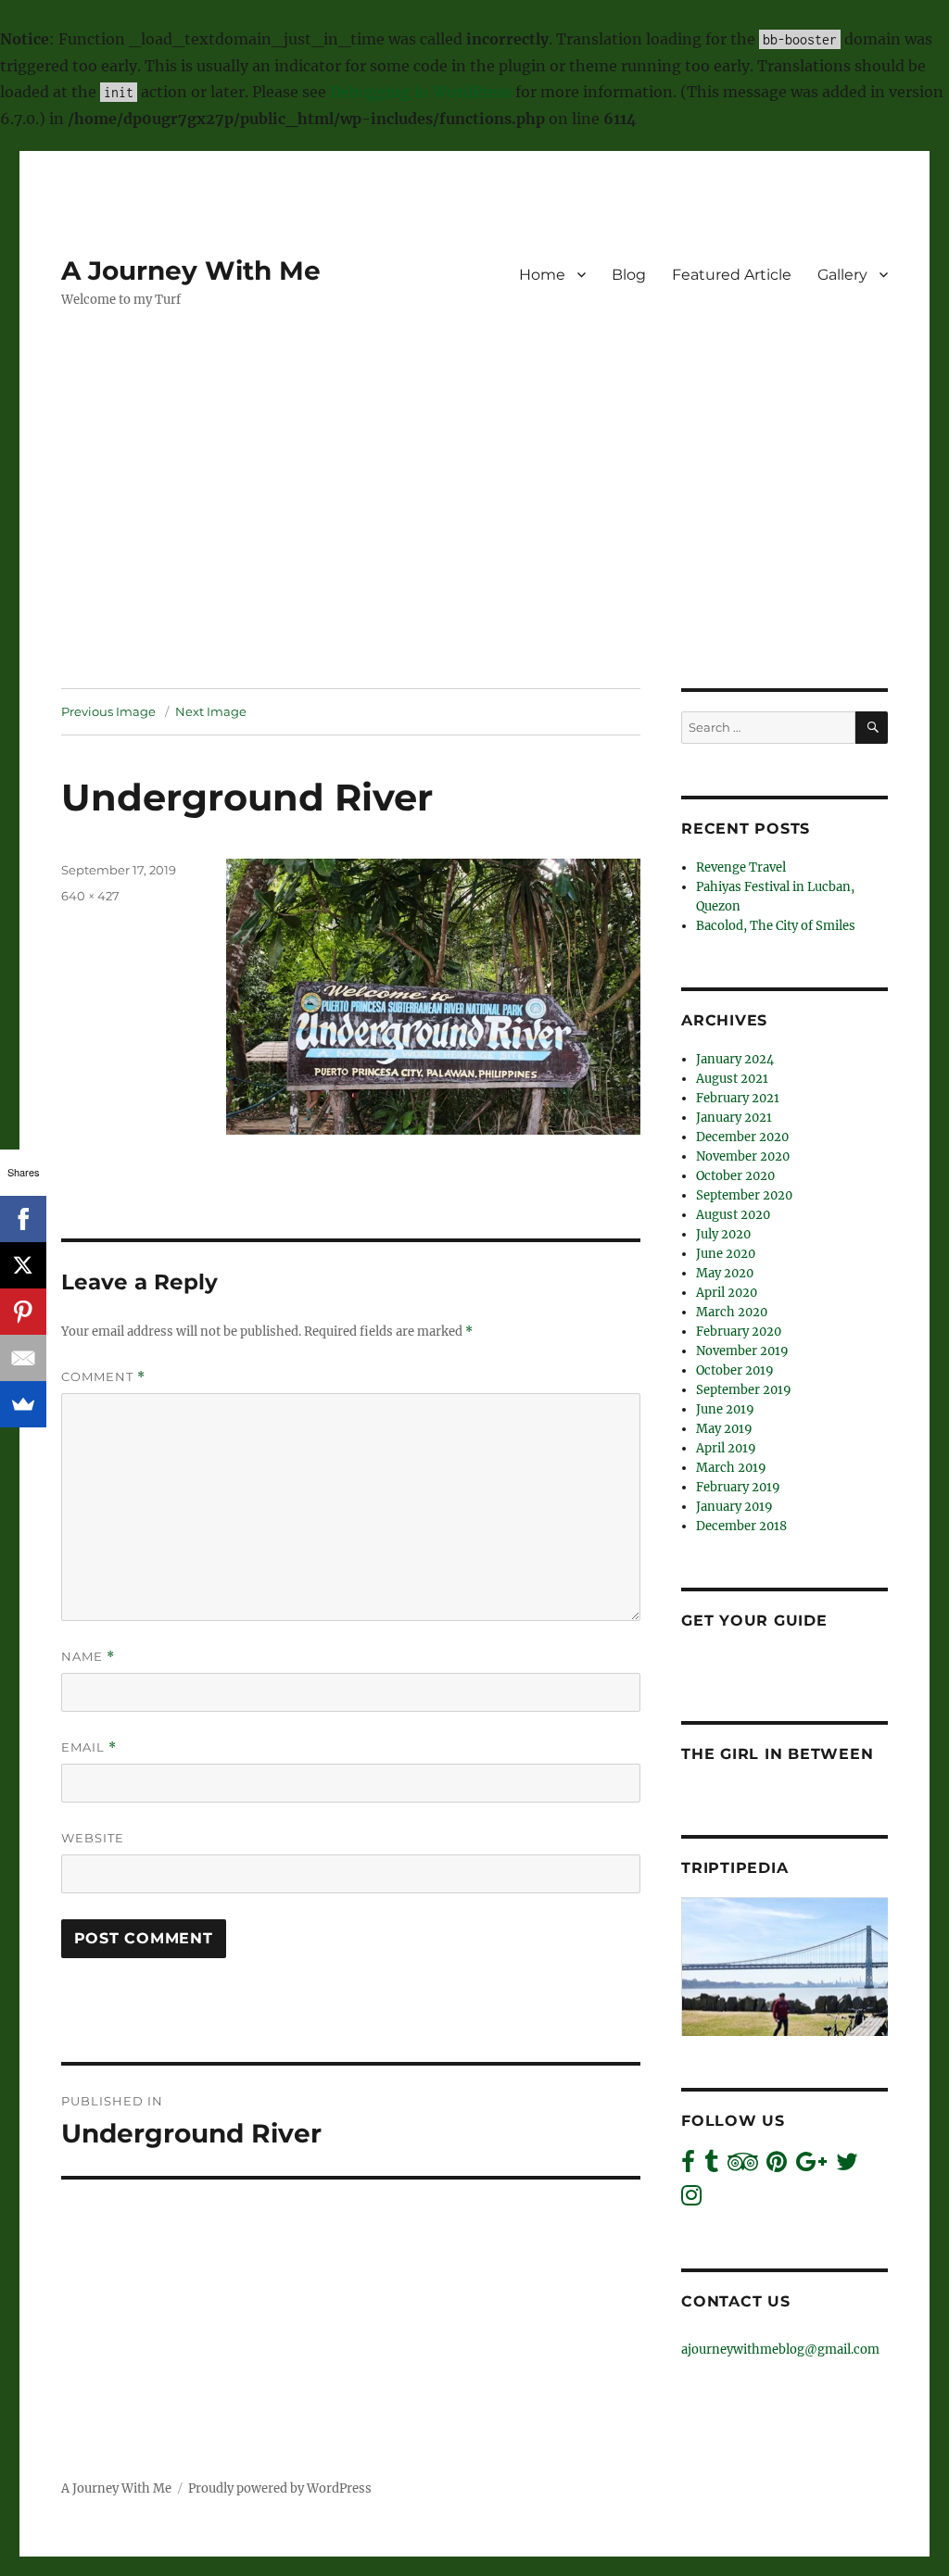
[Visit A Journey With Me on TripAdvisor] (743, 2166)
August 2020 (733, 1215)
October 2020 (735, 1176)
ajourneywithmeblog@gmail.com (780, 2350)
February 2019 (738, 1487)
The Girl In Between (777, 1754)
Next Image (211, 711)
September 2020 (744, 1195)
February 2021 (738, 1098)
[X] (23, 1265)
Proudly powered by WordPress (280, 2488)
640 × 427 (90, 896)
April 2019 (726, 1448)
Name (88, 1657)
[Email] (23, 1358)
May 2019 (724, 1429)
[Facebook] (23, 1219)
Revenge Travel (741, 867)
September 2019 (744, 1390)
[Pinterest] (23, 1312)
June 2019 (725, 1409)
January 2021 (734, 1118)
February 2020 (739, 1332)
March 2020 (732, 1312)
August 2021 (732, 1079)
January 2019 (734, 1507)
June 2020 (726, 1254)
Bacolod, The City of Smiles (776, 926)
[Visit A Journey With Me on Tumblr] (711, 2166)
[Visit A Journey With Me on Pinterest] (777, 2166)
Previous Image (108, 711)
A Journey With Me (191, 270)
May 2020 (725, 1273)
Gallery (842, 275)
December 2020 (742, 1137)
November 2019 (742, 1351)
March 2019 (731, 1468)
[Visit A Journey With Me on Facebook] (688, 2166)
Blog (629, 275)
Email (89, 1747)
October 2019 (735, 1370)
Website (93, 1838)
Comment (103, 1377)
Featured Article (732, 275)
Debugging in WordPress (421, 92)
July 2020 (723, 1234)
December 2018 (741, 1526)
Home (542, 275)
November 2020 (743, 1156)
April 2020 (727, 1293)
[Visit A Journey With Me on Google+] (811, 2166)
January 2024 (735, 1059)
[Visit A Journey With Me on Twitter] (847, 2166)
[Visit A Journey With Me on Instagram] (691, 2199)
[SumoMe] (23, 1404)
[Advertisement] (478, 551)
